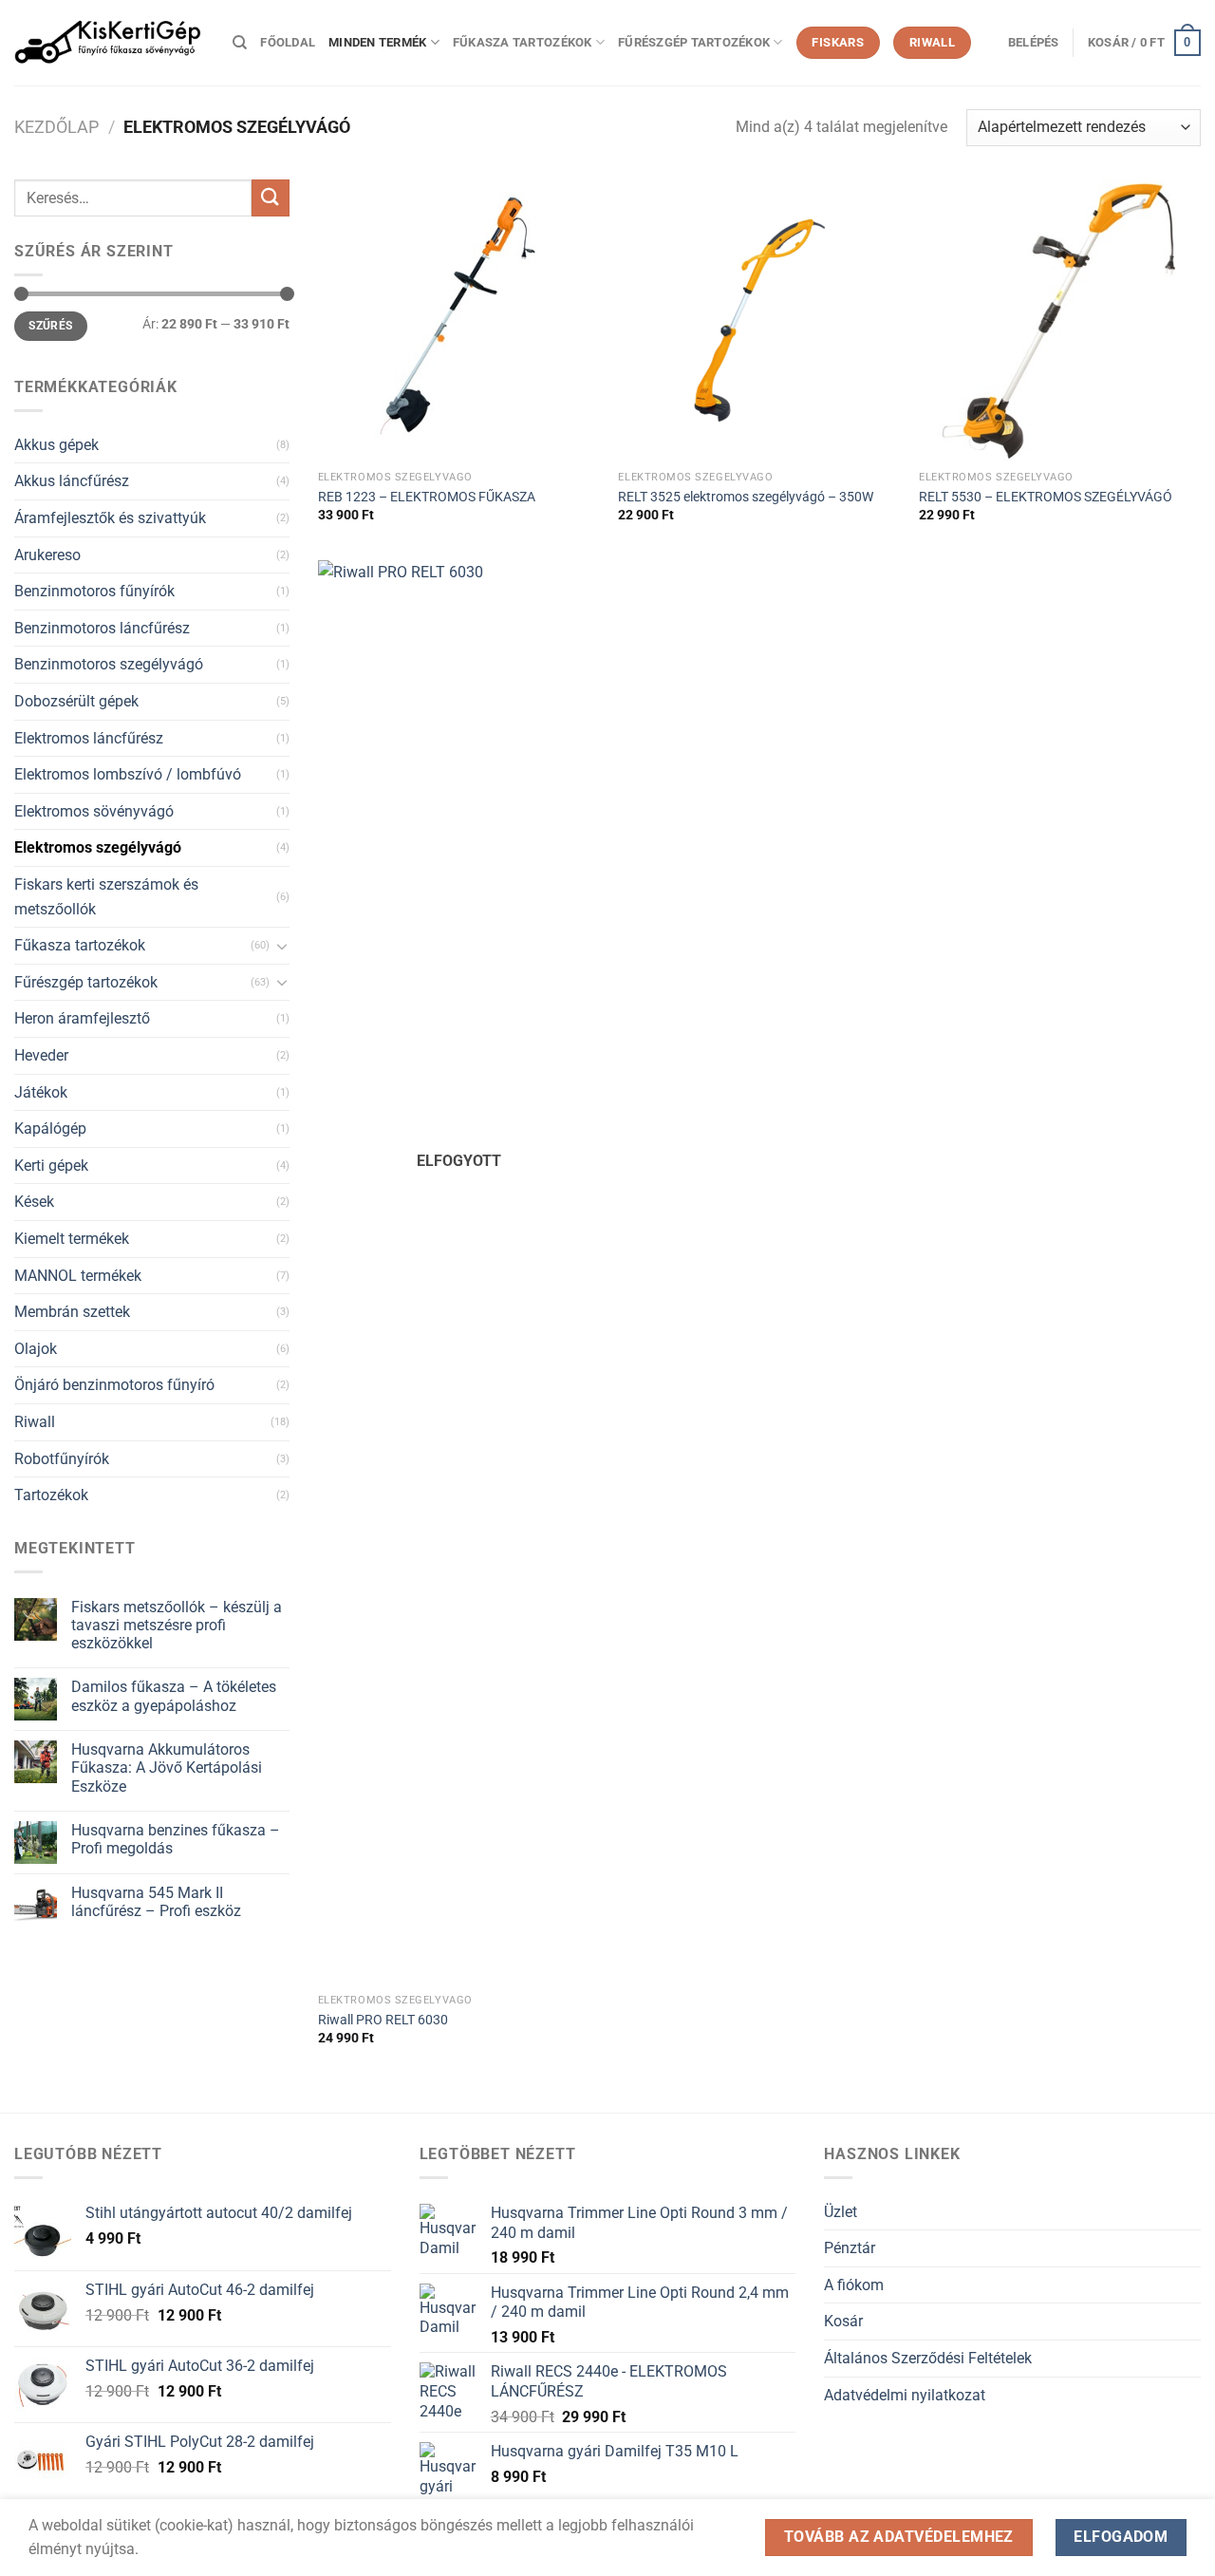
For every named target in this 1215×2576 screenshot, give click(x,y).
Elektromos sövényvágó (94, 811)
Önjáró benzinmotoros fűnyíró (114, 1385)
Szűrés (50, 326)
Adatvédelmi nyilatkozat (905, 2395)
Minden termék (377, 42)
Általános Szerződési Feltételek (928, 2358)
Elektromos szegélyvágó (98, 847)
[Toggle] (282, 946)
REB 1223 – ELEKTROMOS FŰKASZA (427, 497)
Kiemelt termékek (72, 1239)
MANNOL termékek (78, 1276)
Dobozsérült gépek (76, 701)
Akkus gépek (56, 445)
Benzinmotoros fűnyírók (94, 591)
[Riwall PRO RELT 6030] (459, 1272)
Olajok (36, 1349)
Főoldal (288, 42)
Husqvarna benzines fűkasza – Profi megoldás (176, 1839)
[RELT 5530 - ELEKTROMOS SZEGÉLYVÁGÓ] (1060, 320)
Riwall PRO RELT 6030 (383, 2020)
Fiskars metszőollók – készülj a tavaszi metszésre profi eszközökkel (177, 1625)
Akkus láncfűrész (72, 481)
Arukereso (47, 555)
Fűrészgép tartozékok (694, 42)
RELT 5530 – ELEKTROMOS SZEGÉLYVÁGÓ (1046, 497)
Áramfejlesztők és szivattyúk (110, 518)
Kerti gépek (51, 1166)
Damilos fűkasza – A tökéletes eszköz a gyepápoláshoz (174, 1696)
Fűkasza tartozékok (523, 42)
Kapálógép (50, 1128)
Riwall (35, 1422)
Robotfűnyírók (62, 1459)
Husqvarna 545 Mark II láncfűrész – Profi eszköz (156, 1902)
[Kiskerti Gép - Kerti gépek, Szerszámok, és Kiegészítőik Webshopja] (109, 43)
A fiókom (854, 2285)
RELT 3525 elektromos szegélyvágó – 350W (746, 497)
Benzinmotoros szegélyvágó (109, 664)
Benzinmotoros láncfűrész (102, 628)
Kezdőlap (56, 127)
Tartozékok (51, 1495)
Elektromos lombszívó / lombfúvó (128, 774)
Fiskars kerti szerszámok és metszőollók (106, 897)
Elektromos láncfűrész (89, 738)
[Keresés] (240, 43)
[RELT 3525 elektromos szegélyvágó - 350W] (759, 320)
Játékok (41, 1092)
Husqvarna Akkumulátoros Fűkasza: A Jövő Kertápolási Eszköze (167, 1767)
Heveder (41, 1055)
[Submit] (271, 198)
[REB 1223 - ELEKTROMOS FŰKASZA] (459, 320)
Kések (34, 1202)
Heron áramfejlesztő (82, 1018)
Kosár (843, 2321)
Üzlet (841, 2212)
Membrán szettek (72, 1312)
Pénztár (850, 2248)
